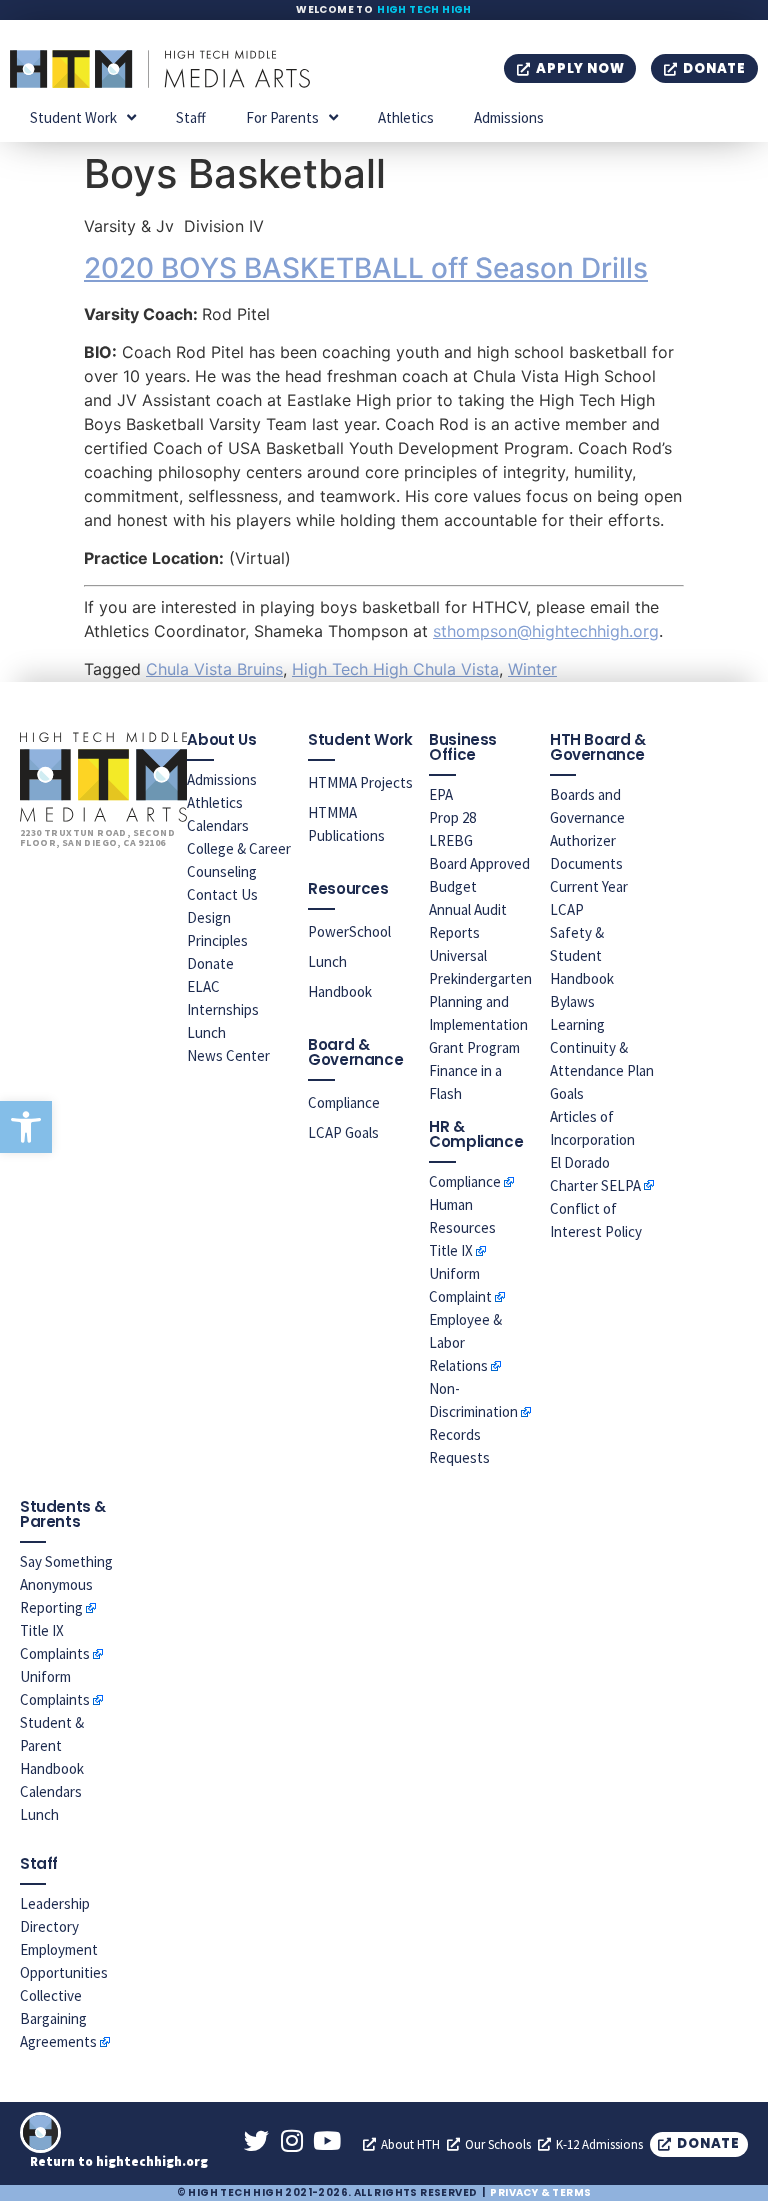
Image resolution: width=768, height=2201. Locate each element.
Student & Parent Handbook (52, 1745)
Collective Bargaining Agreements (58, 2018)
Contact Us (222, 894)
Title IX (451, 1250)
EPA (441, 794)
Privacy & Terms (540, 2192)
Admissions (509, 117)
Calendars (218, 825)
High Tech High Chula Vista (395, 669)
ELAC (203, 986)
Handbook (340, 991)
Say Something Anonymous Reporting (66, 1584)
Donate (210, 963)
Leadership (55, 1903)
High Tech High (424, 9)
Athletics (406, 117)
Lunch (206, 1032)
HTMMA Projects (360, 782)
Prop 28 (452, 817)
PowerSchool (349, 931)
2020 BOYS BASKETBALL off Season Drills (366, 268)
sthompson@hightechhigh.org (546, 631)
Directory (49, 1926)
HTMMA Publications (346, 824)
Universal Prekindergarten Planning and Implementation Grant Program (480, 1001)
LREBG (451, 840)
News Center (228, 1055)
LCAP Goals (343, 1132)
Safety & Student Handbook (582, 955)
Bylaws (572, 1001)
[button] (26, 1127)
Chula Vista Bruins (214, 669)
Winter (532, 669)
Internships (223, 1009)
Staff (191, 117)
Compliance (344, 1102)
